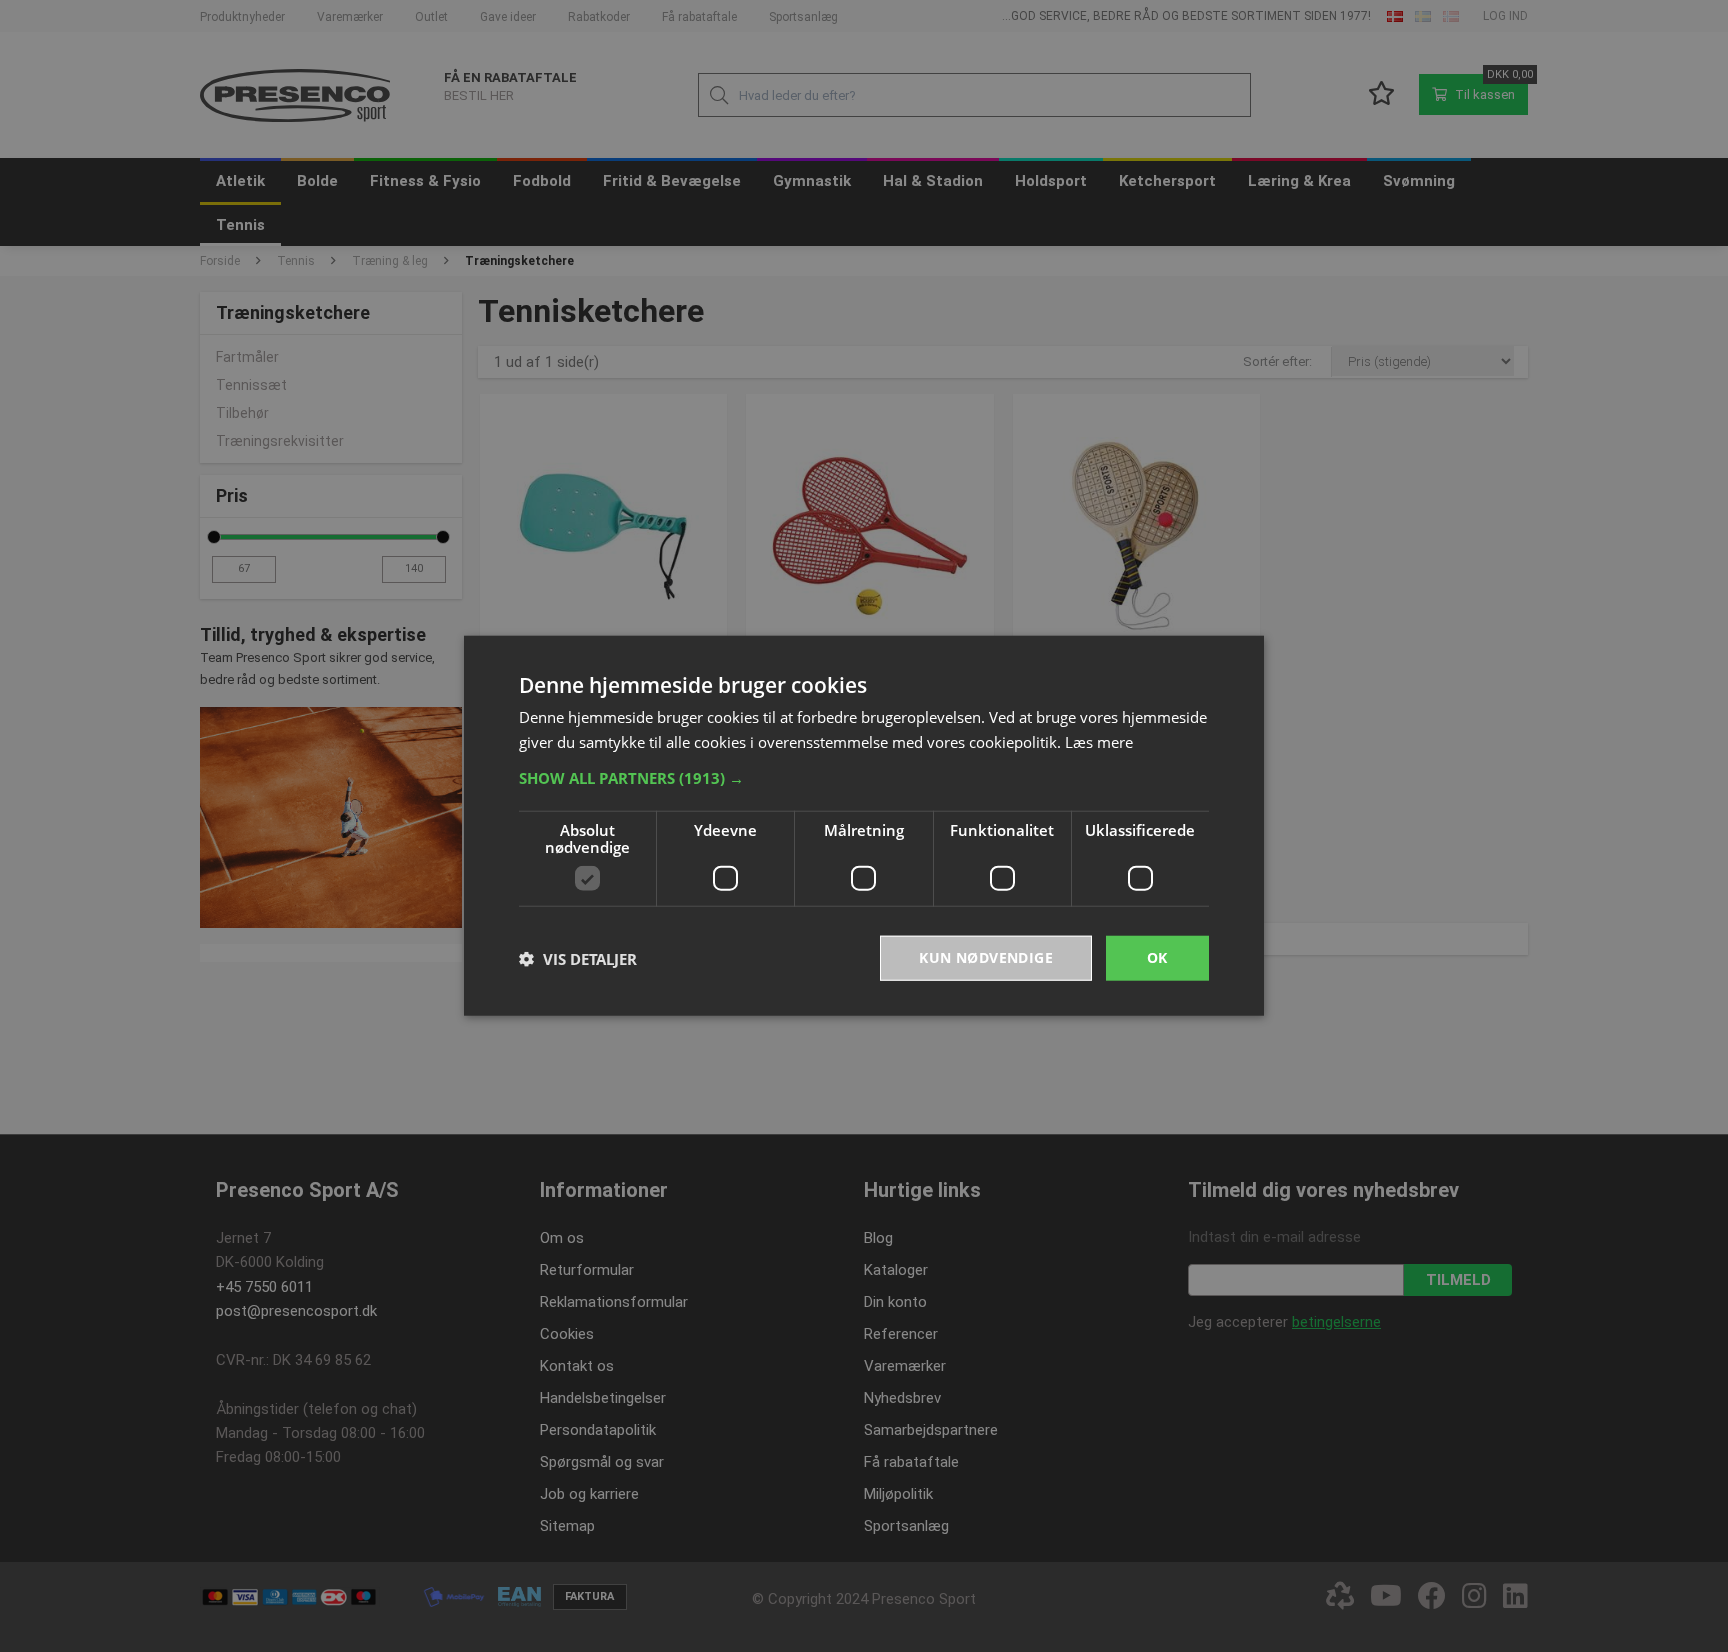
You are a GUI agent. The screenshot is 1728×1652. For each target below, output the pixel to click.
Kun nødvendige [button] (986, 958)
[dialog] (864, 826)
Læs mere (1099, 742)
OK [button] (1157, 958)
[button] (864, 779)
